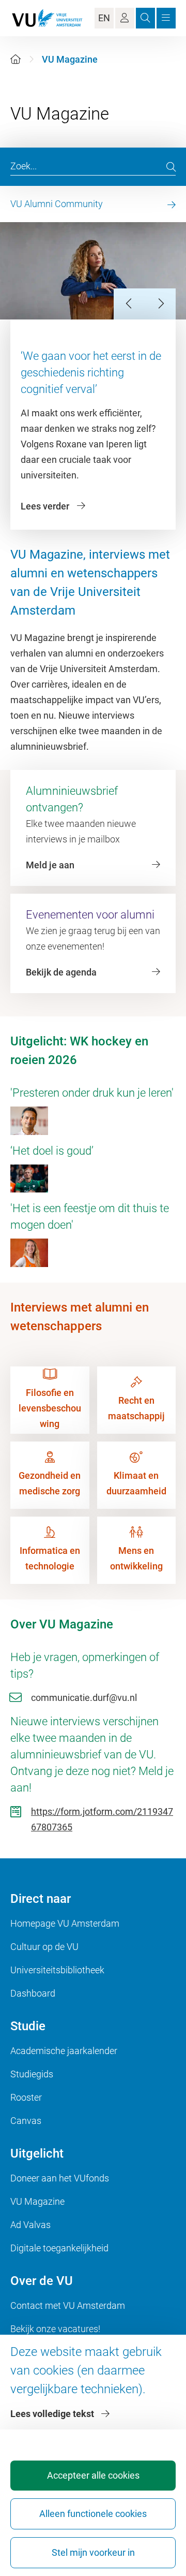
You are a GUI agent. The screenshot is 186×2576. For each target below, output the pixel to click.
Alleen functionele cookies (93, 2514)
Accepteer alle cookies (93, 2475)
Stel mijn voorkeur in (93, 2552)
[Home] (16, 59)
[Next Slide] (160, 304)
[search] (171, 167)
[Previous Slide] (129, 304)
